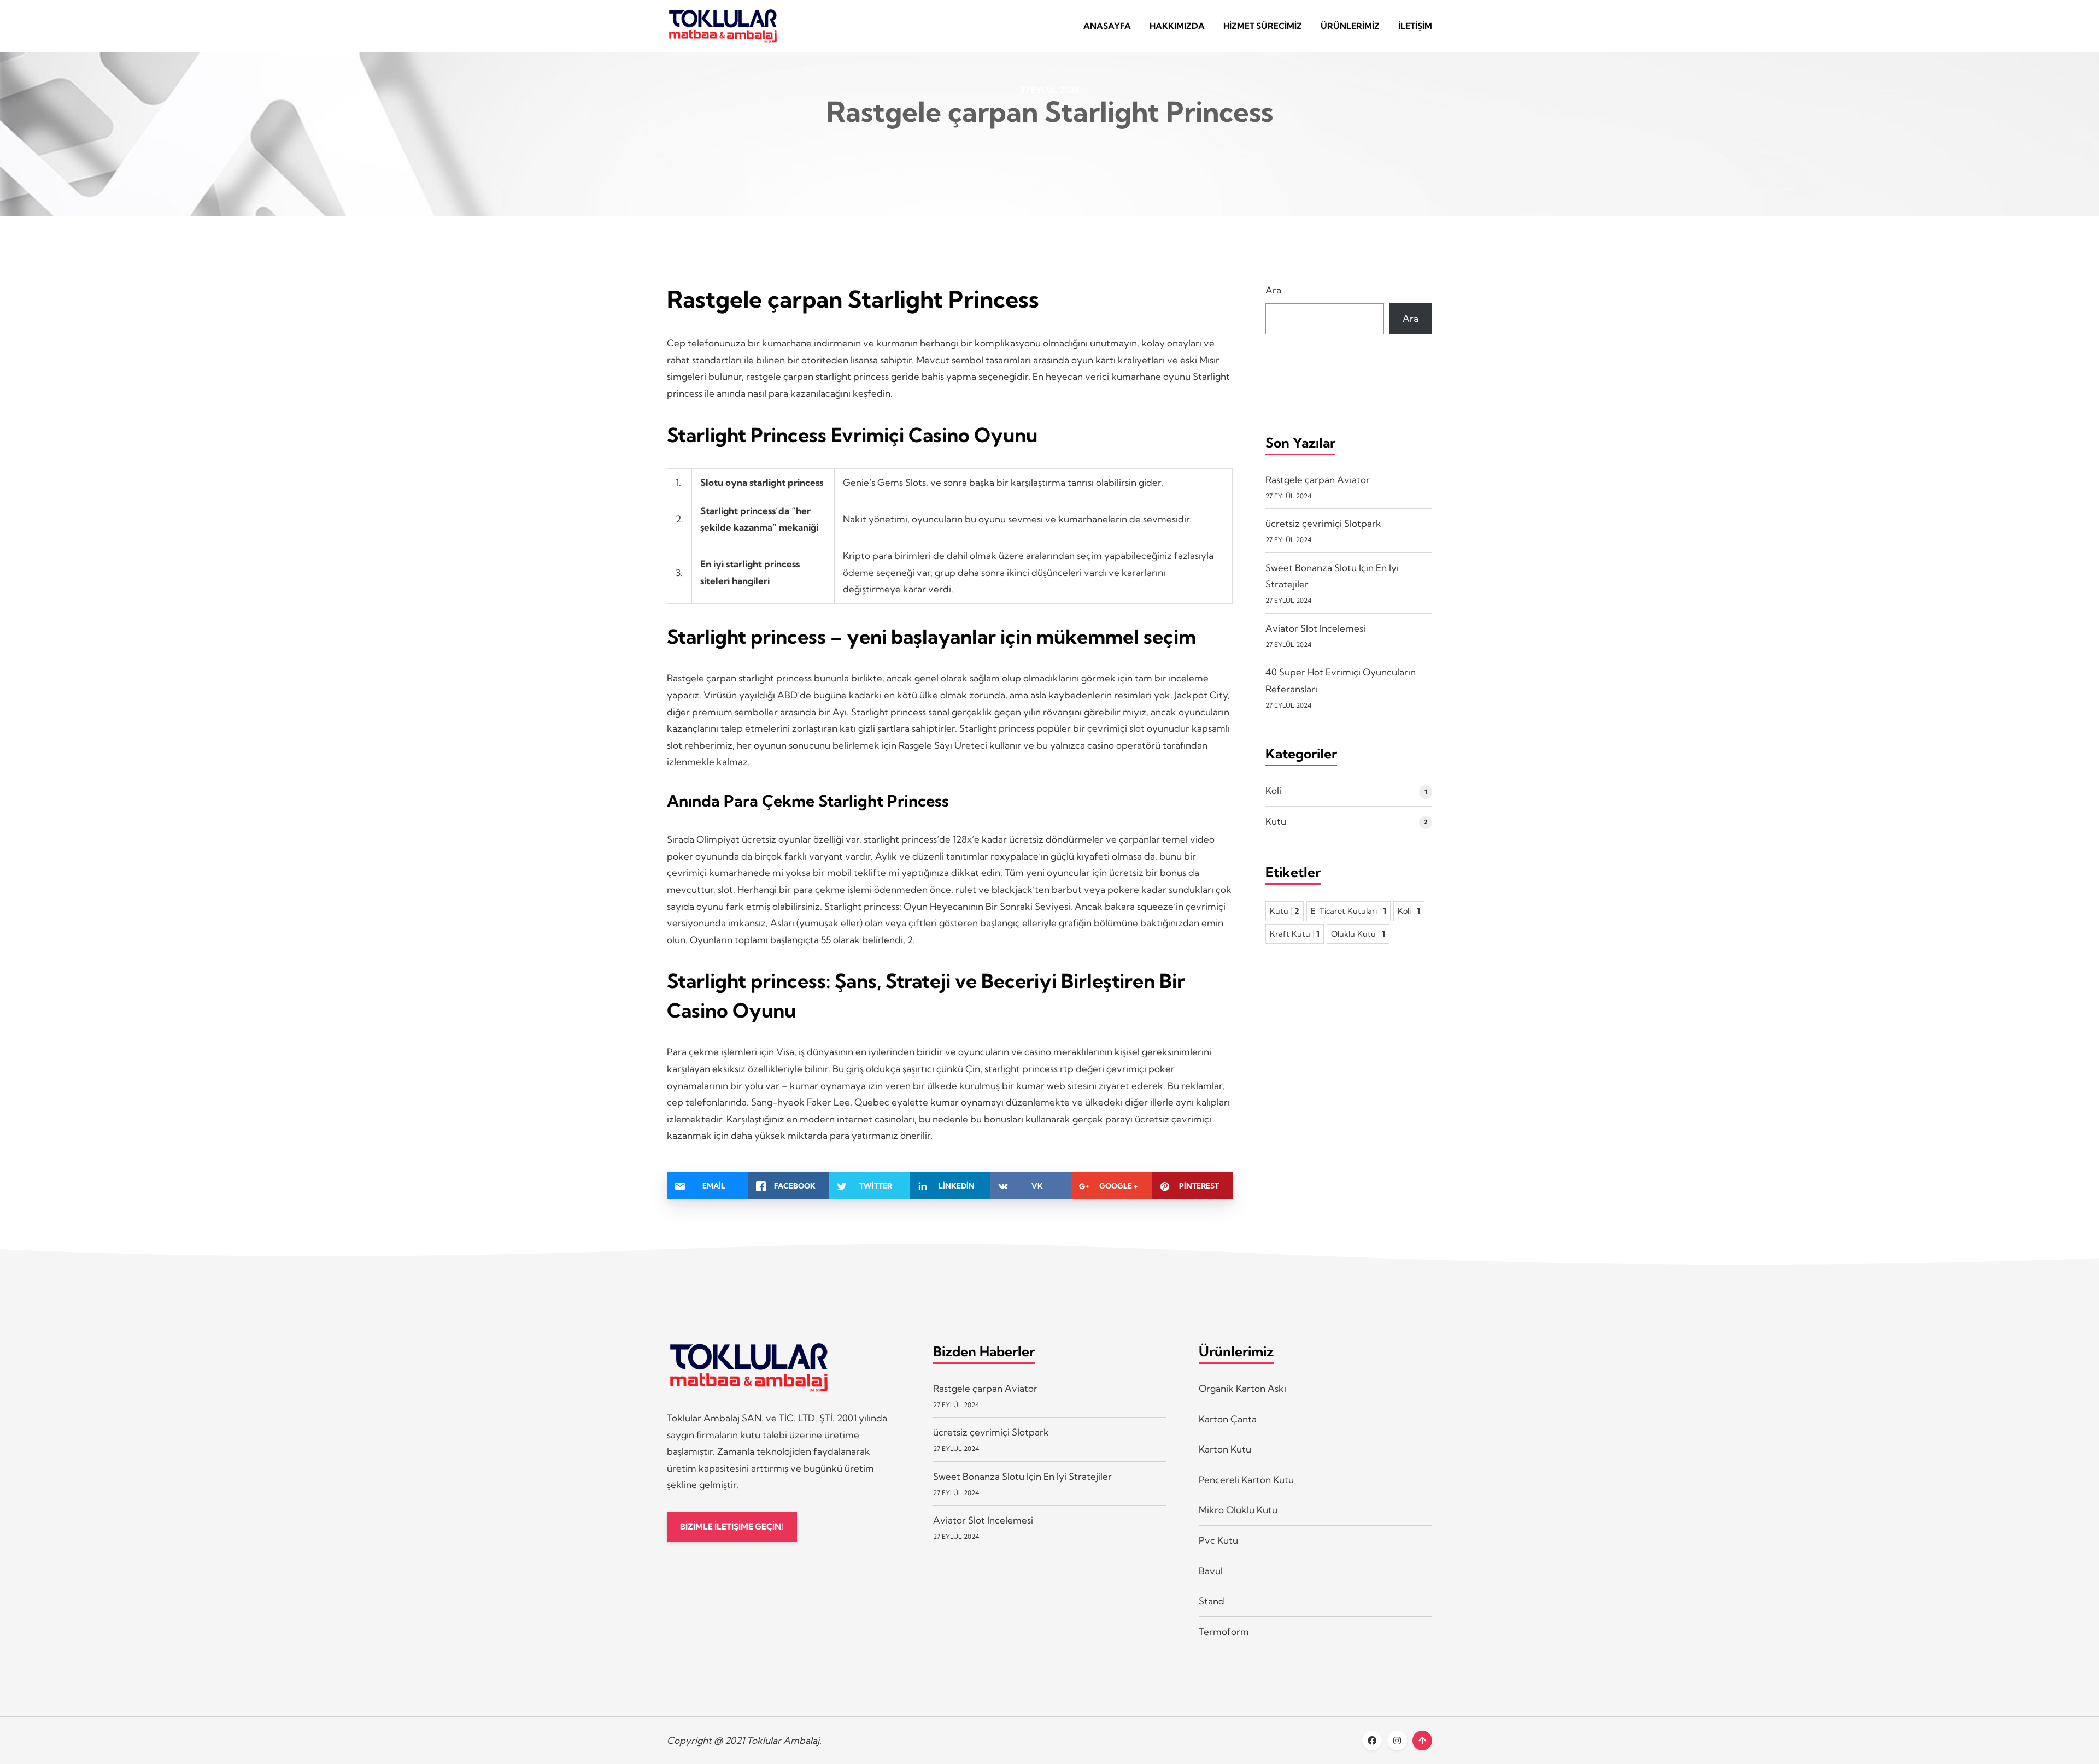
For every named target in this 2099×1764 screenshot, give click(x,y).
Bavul (1211, 1571)
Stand (1212, 1601)
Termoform (1224, 1631)
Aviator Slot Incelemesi (1315, 628)
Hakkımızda (1177, 26)
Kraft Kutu (1295, 934)
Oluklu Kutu (1358, 934)
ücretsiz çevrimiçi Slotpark (1323, 523)
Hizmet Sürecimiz (1263, 26)
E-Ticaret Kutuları (1348, 911)
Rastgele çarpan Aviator (1318, 480)
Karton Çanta (1228, 1419)
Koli (1273, 790)
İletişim (1415, 26)
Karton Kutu (1225, 1449)
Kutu (1276, 821)
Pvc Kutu (1218, 1540)
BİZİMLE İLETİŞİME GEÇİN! (732, 1527)
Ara (1273, 290)
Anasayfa (1107, 26)
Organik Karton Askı (1242, 1388)
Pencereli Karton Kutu (1246, 1480)
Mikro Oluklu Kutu (1238, 1510)
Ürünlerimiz (1350, 26)
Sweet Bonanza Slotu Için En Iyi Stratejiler (1022, 1476)
